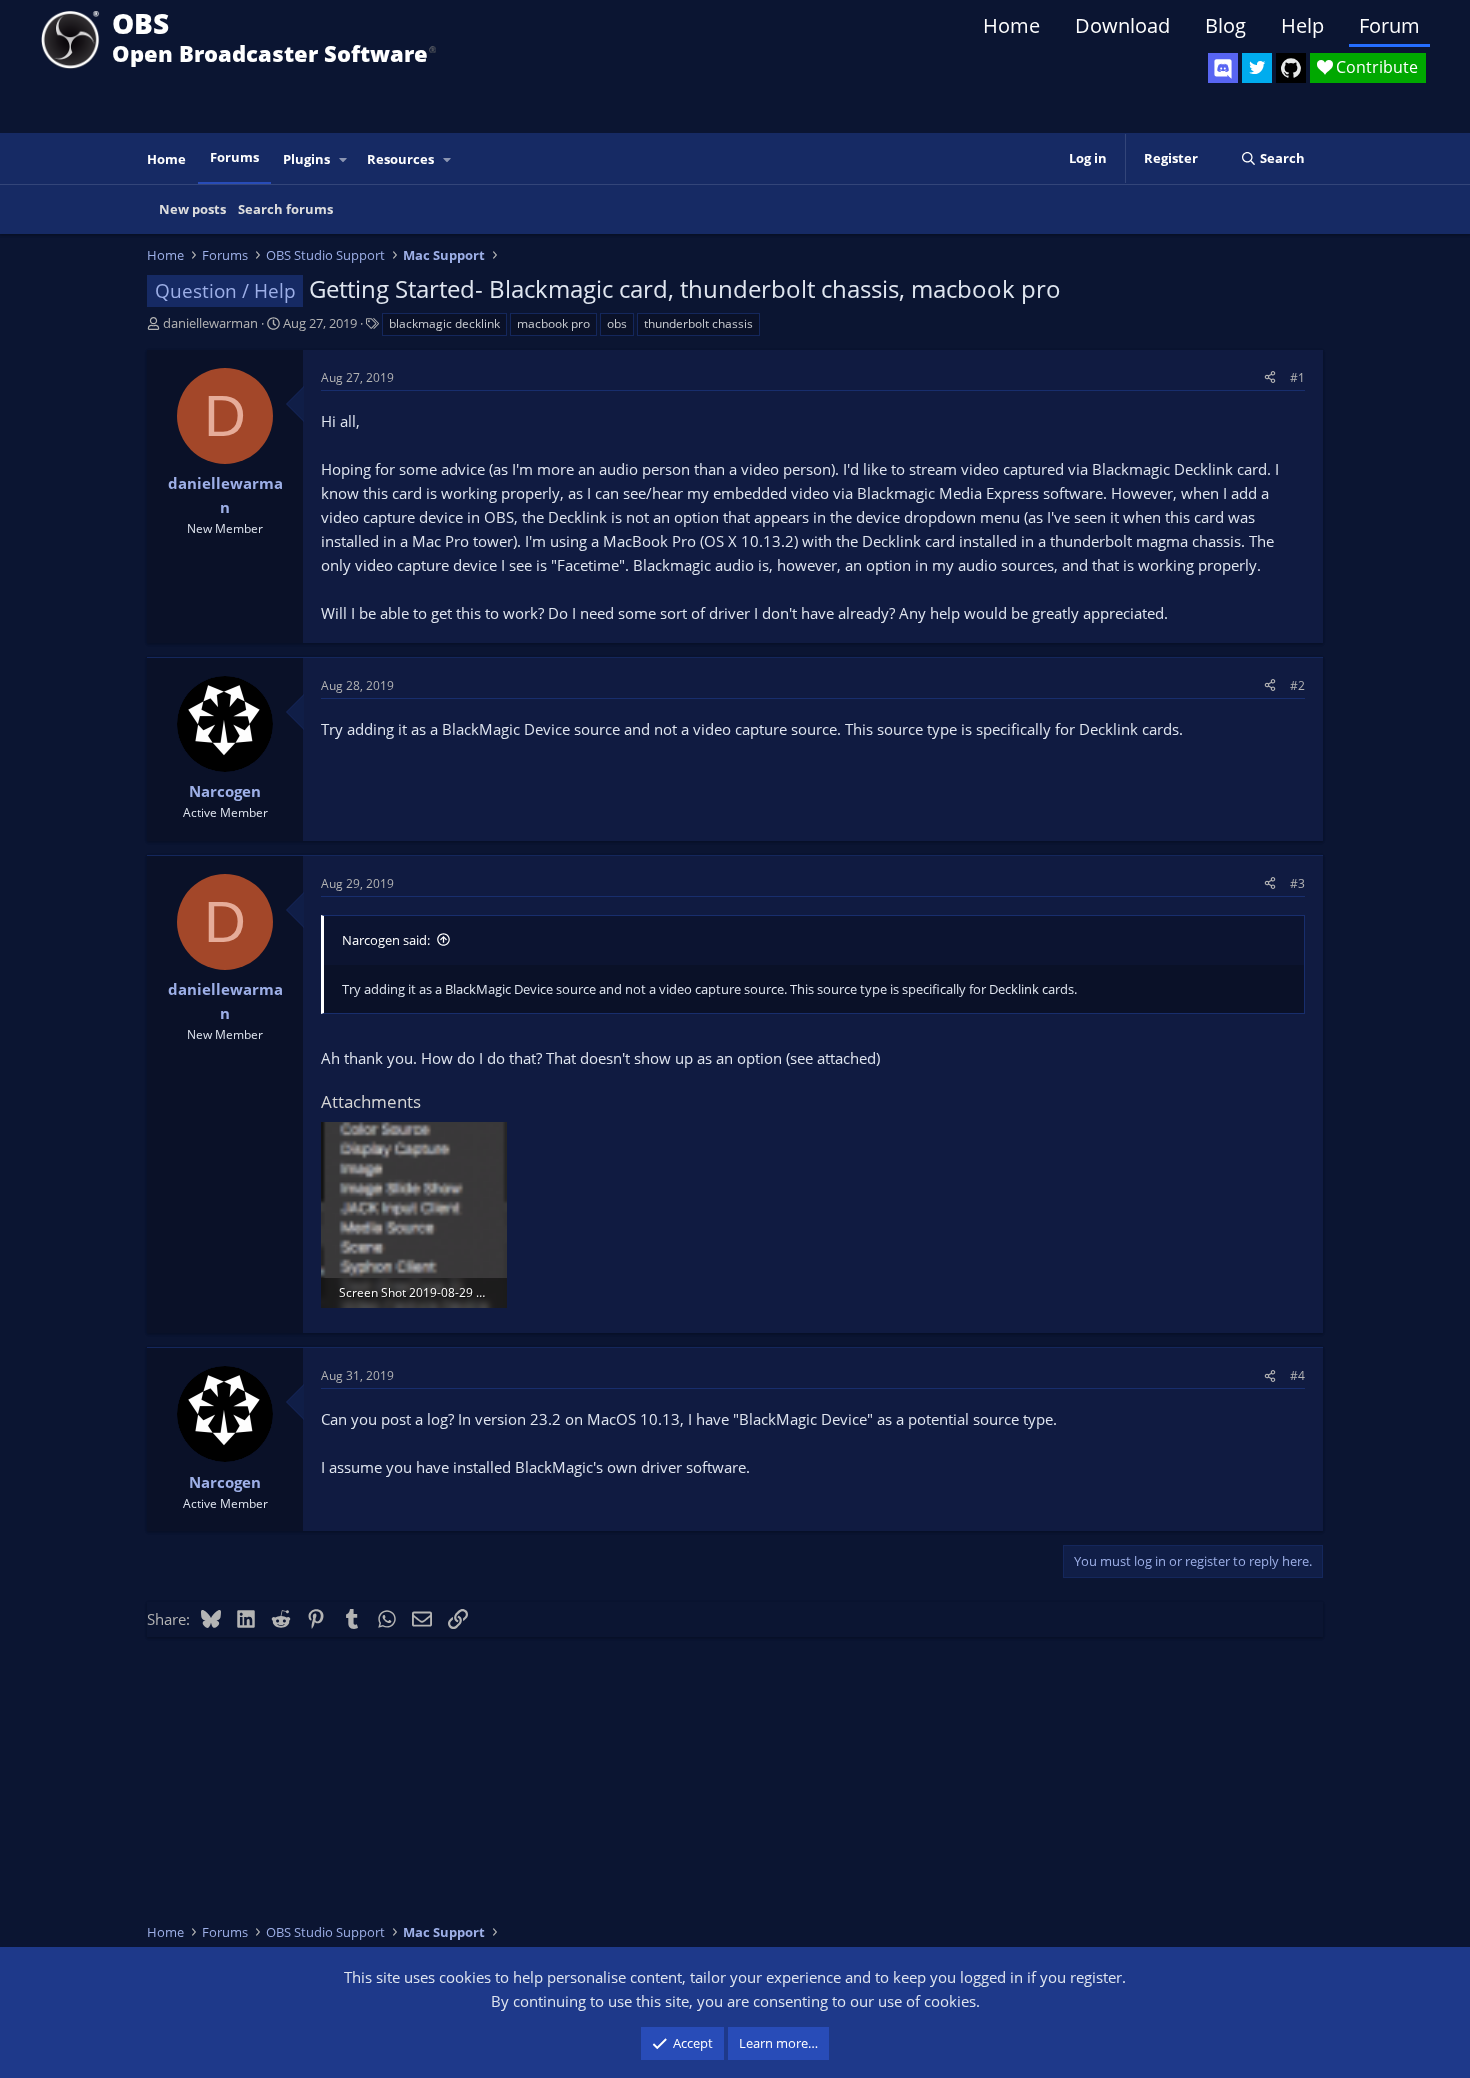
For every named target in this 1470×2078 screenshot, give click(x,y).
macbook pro (553, 323)
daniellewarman (210, 323)
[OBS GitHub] (1291, 68)
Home (1011, 25)
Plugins (306, 159)
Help (1302, 25)
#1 (1297, 377)
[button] (344, 159)
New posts (192, 209)
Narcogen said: (386, 940)
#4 (1297, 1375)
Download (1122, 25)
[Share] (1270, 377)
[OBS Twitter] (1257, 68)
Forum (1389, 25)
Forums (234, 157)
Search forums (285, 209)
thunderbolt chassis (698, 323)
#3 (1297, 883)
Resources (400, 159)
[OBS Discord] (1223, 68)
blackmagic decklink (444, 323)
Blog (1225, 25)
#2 (1297, 685)
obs (617, 323)
